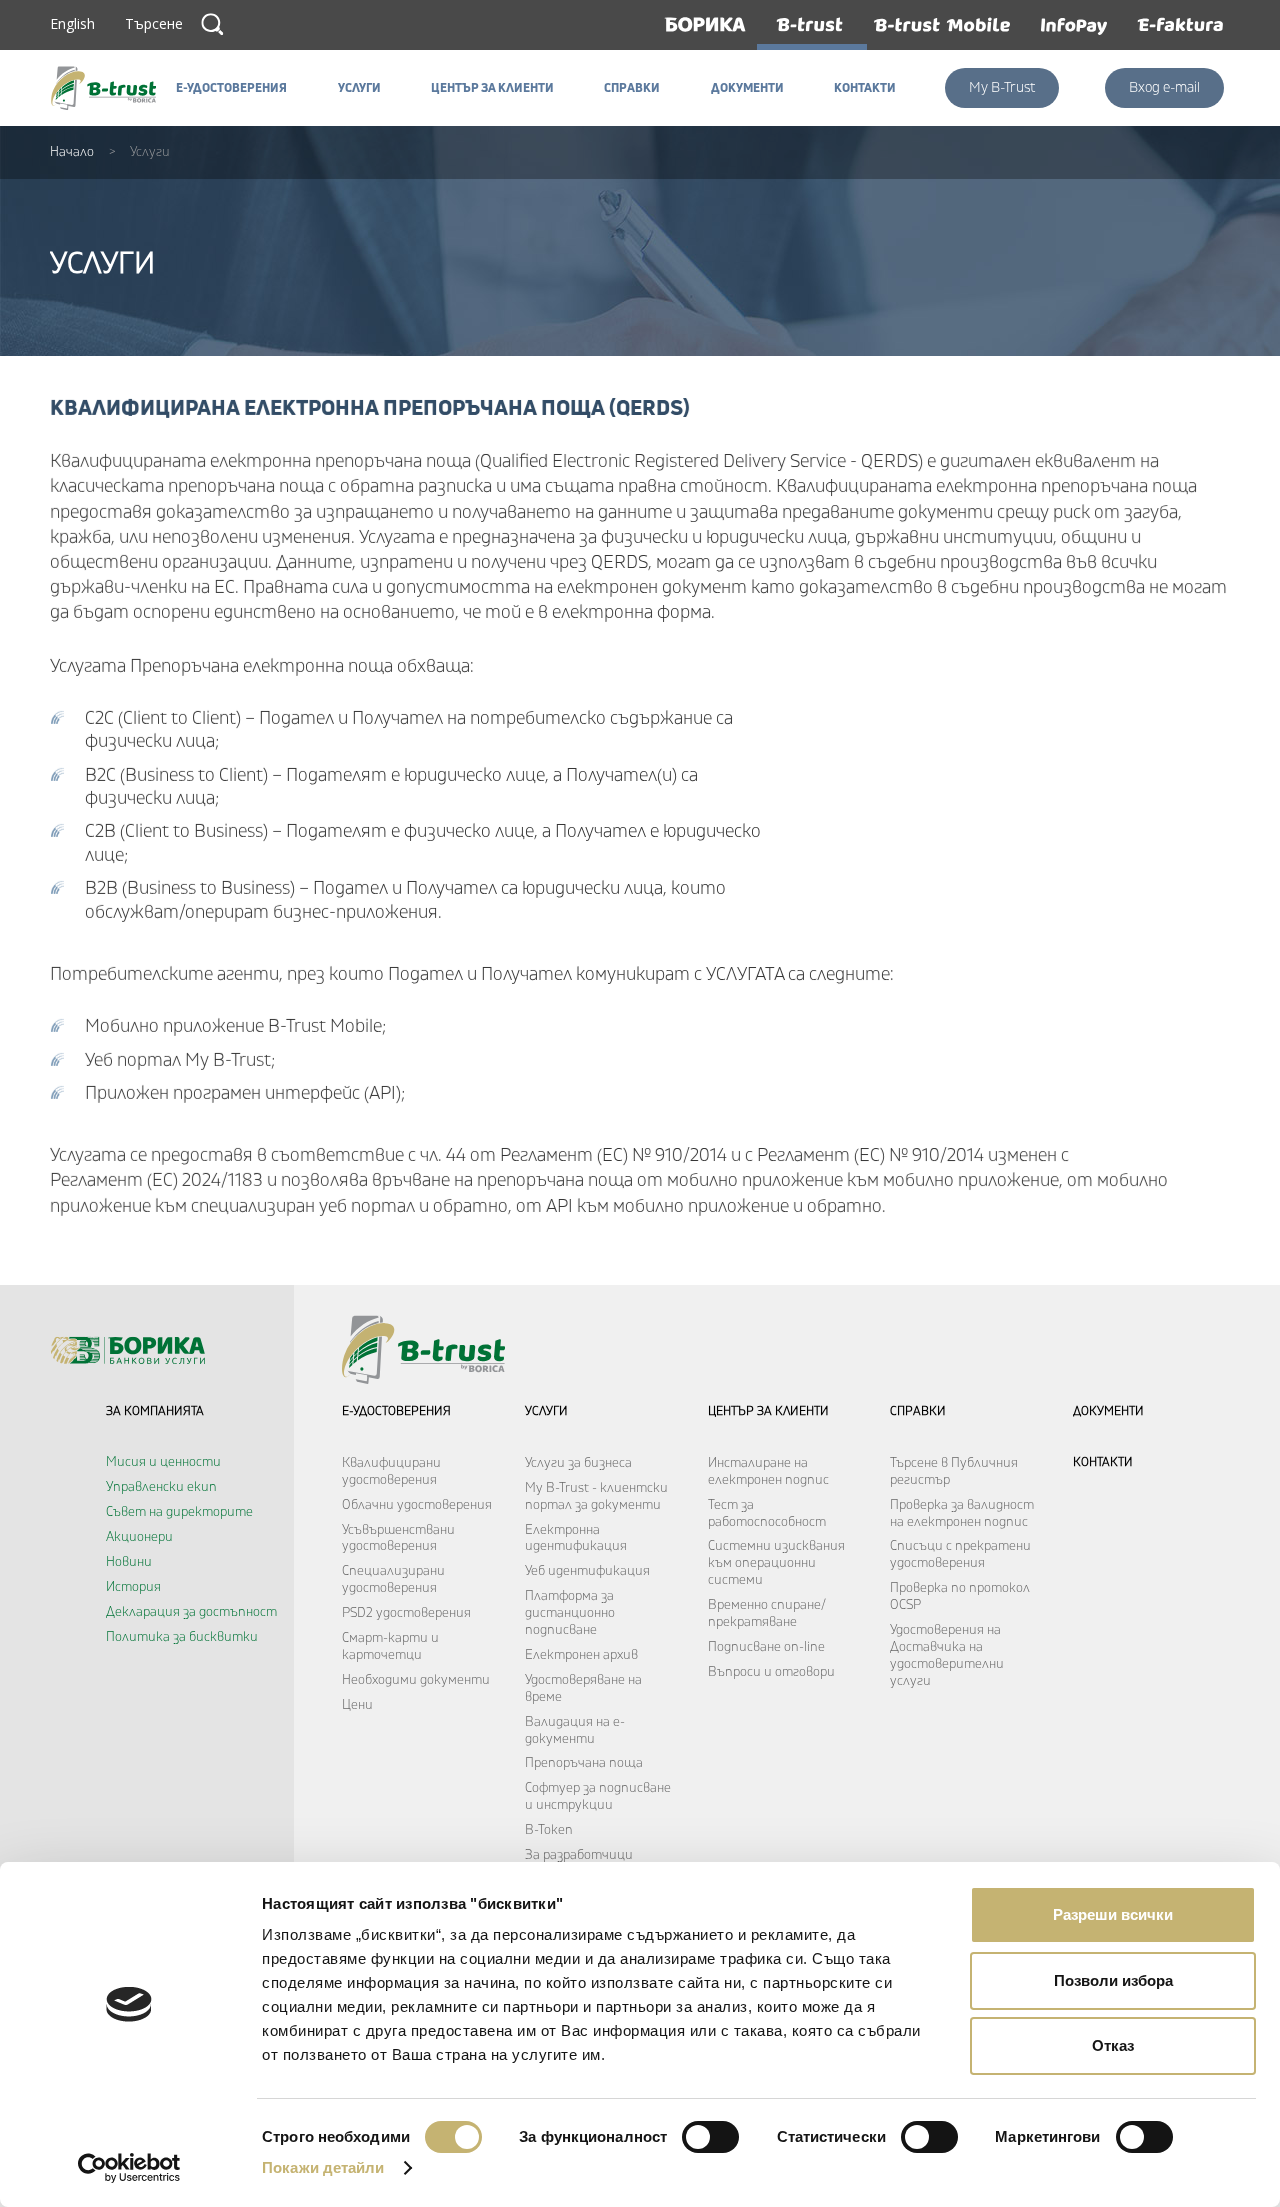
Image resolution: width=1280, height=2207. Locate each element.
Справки (918, 1411)
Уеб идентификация (587, 1571)
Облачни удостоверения (417, 1505)
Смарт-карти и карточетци (390, 1646)
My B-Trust (1002, 87)
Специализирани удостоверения (393, 1579)
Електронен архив (581, 1655)
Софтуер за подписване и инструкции (598, 1796)
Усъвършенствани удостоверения (398, 1538)
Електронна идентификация (576, 1538)
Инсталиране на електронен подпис (768, 1471)
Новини (129, 1562)
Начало (72, 152)
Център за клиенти (768, 1411)
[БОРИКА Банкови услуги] (109, 88)
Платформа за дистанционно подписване (570, 1613)
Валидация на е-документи (575, 1730)
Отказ (1113, 2045)
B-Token (549, 1830)
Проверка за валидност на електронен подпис (962, 1513)
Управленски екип (161, 1487)
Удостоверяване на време (583, 1688)
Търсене (212, 24)
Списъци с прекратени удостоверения (960, 1554)
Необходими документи (416, 1680)
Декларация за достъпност (191, 1612)
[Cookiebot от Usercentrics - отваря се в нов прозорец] (129, 2168)
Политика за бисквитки (182, 1637)
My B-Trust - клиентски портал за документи (596, 1496)
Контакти (1103, 1462)
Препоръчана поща (584, 1763)
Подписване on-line (766, 1647)
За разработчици (579, 1855)
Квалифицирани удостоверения (391, 1471)
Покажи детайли (323, 2167)
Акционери (139, 1537)
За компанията (155, 1411)
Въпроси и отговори (771, 1672)
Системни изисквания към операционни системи (776, 1563)
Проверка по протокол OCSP (960, 1596)
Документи (1108, 1411)
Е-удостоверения (396, 1411)
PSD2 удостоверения (406, 1613)
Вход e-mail (1164, 87)
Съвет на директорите (179, 1512)
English (72, 23)
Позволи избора (1113, 1980)
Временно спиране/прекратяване (767, 1613)
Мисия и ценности (163, 1462)
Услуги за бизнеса (578, 1463)
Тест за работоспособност (767, 1513)
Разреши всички (1113, 1914)
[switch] (710, 2137)
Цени (357, 1705)
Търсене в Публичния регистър (954, 1471)
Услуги (546, 1411)
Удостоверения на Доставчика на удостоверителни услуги (947, 1655)
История (133, 1587)
